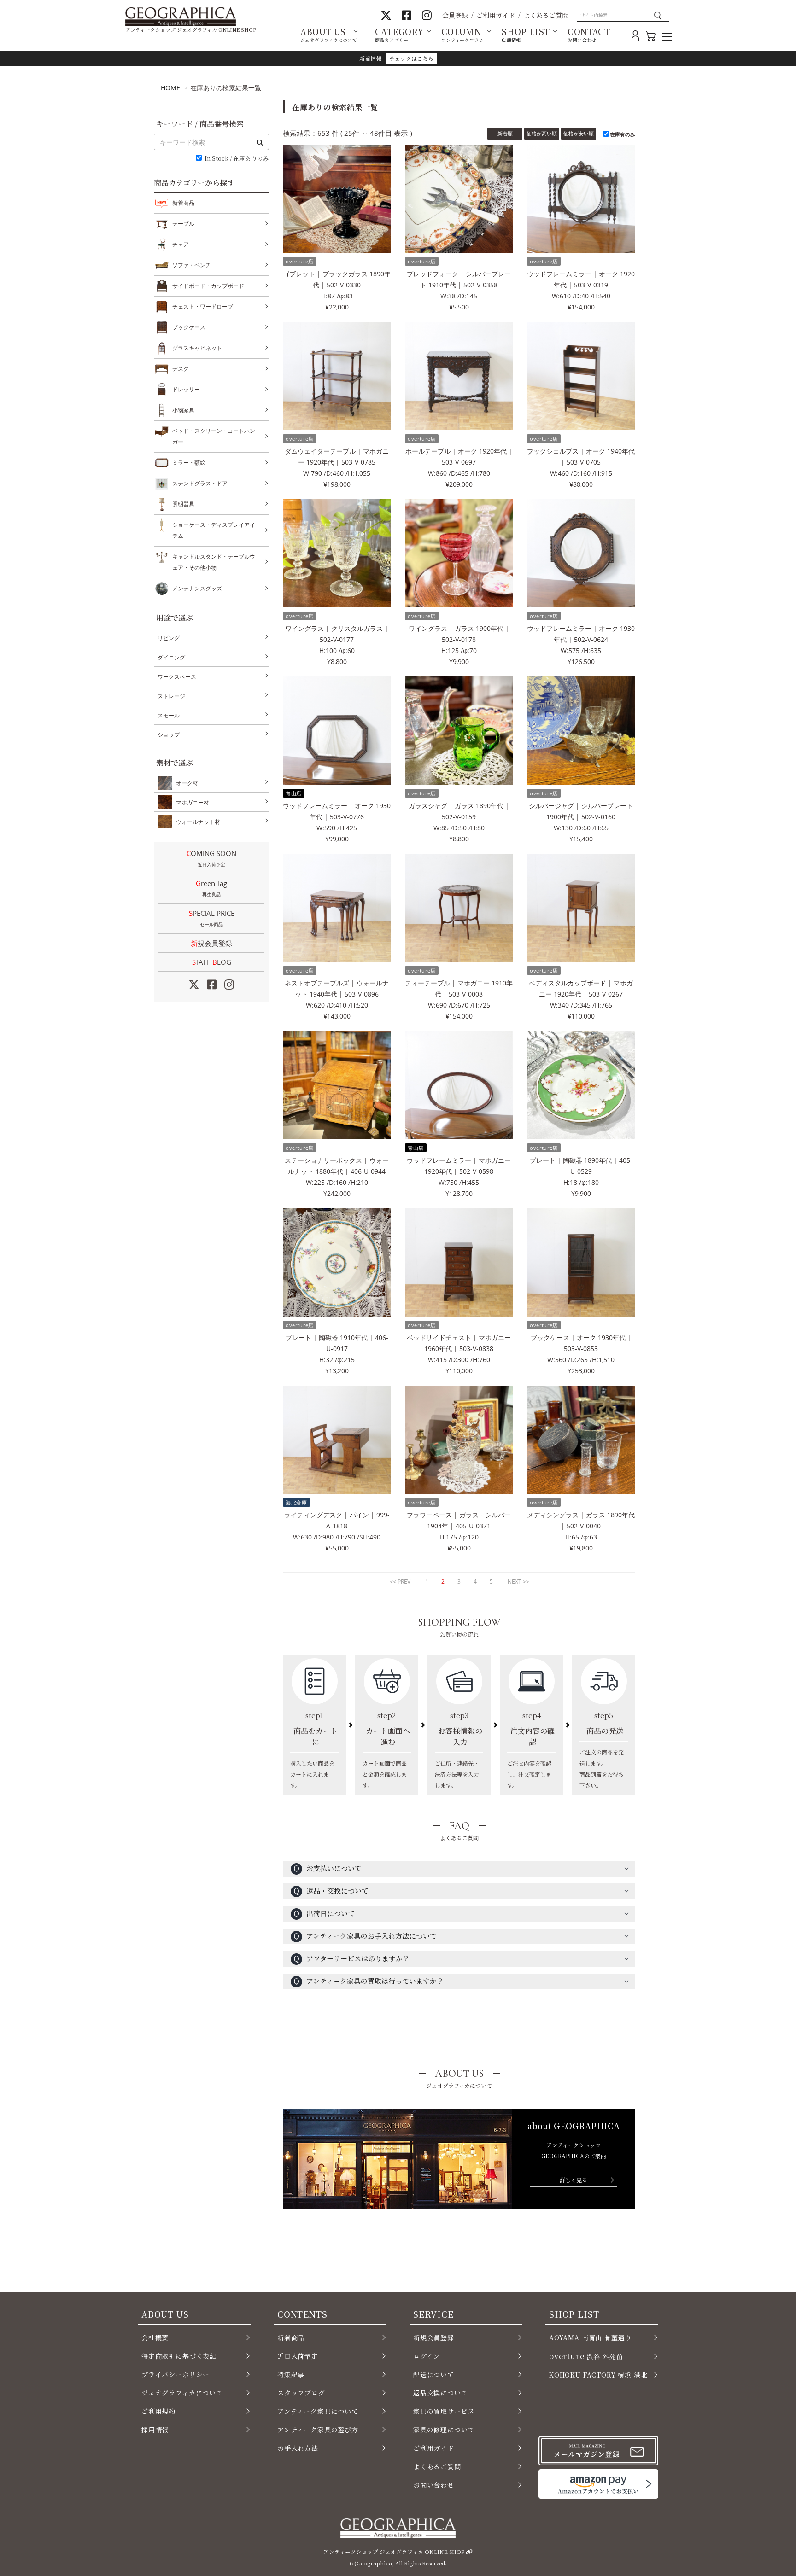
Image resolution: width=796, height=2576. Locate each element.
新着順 (505, 133)
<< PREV (400, 1582)
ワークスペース (177, 677)
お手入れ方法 (298, 2448)
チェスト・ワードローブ (203, 306)
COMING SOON (211, 858)
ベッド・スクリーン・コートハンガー (214, 436)
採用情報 (155, 2430)
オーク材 (187, 783)
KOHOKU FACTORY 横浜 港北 (598, 2375)
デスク (181, 369)
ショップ (169, 735)
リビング (169, 638)
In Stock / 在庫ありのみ (237, 159)
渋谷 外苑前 (586, 2356)
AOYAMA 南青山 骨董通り (590, 2337)
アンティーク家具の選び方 (318, 2430)
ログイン (427, 2356)
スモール (169, 715)
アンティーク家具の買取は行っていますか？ (368, 1981)
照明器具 (183, 504)
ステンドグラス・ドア (200, 483)
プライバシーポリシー (176, 2374)
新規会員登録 (211, 943)
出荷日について (324, 1913)
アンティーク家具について (318, 2411)
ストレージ (171, 696)
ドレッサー (186, 389)
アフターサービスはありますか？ (351, 1958)
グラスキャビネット (197, 348)
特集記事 (291, 2374)
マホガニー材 (193, 802)
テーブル (183, 224)
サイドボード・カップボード (208, 286)
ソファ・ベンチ (192, 265)
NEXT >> (518, 1582)
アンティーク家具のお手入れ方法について (365, 1936)
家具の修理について (444, 2430)
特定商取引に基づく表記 (179, 2356)
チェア (181, 244)
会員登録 (455, 15)
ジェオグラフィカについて (182, 2393)
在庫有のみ (623, 134)
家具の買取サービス (444, 2411)
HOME (170, 88)
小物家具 (183, 410)
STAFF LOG (212, 962)
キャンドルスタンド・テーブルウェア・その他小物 (214, 562)
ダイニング (171, 657)
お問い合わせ (434, 2485)
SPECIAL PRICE (212, 918)
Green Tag (211, 888)
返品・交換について (331, 1891)
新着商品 (183, 203)
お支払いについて (327, 1868)
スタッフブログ (301, 2393)
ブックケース (189, 327)
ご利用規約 (158, 2411)
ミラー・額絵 (189, 463)
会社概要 (155, 2337)
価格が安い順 (579, 133)
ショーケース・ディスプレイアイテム (214, 530)
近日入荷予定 (298, 2356)
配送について (434, 2374)
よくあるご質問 (546, 15)
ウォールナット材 (198, 822)
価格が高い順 (542, 133)
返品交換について (441, 2393)
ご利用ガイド (496, 15)
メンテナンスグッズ (197, 588)
